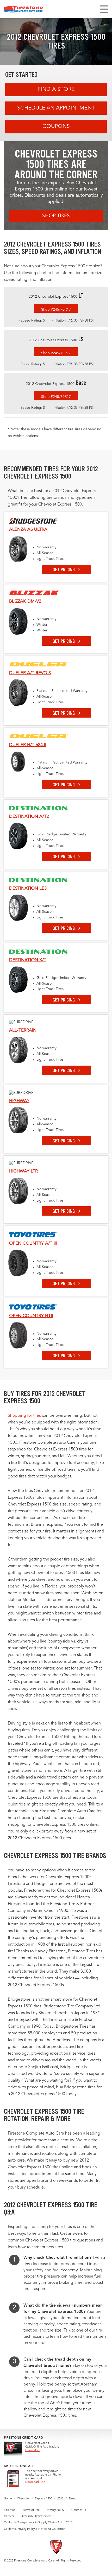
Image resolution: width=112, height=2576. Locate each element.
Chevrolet (23, 2499)
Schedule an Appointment (56, 108)
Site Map (10, 2510)
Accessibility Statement (36, 2516)
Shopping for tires (24, 1416)
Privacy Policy (55, 2510)
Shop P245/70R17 (56, 310)
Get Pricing (64, 570)
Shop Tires (56, 216)
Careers (9, 2516)
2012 (60, 2499)
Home (8, 2499)
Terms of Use (31, 2510)
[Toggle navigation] (104, 9)
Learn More (33, 2451)
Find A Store (56, 89)
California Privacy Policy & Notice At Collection (35, 2529)
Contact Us (79, 2510)
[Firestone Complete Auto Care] (24, 9)
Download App (35, 2482)
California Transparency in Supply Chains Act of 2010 (38, 2523)
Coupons (56, 127)
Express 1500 (43, 2499)
